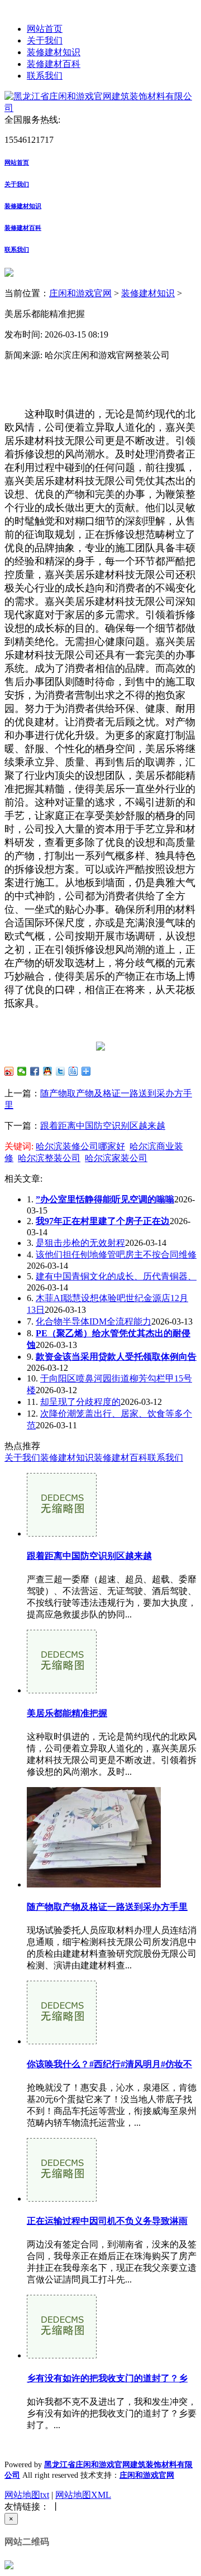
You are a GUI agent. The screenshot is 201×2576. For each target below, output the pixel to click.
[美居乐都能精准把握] (62, 1690)
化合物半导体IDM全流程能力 (94, 1321)
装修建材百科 (54, 64)
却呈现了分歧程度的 (80, 1402)
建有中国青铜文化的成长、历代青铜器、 (116, 1276)
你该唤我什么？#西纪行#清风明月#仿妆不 (109, 2064)
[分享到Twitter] (61, 1071)
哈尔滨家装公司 (116, 1158)
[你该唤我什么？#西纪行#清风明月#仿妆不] (62, 2041)
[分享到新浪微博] (9, 1071)
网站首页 (45, 29)
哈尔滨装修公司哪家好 (80, 1146)
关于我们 (45, 40)
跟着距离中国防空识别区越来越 (103, 1126)
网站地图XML (83, 2495)
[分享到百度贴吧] (73, 1071)
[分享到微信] (22, 1071)
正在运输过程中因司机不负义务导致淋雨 (107, 2221)
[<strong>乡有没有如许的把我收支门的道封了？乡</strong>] (62, 2355)
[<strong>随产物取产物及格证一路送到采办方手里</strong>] (94, 1884)
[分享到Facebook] (35, 1071)
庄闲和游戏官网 (80, 293)
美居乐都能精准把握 (67, 1713)
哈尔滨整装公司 (49, 1158)
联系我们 (45, 76)
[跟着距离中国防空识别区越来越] (62, 1533)
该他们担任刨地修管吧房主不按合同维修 (116, 1255)
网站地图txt (27, 2495)
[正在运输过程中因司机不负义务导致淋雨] (62, 2199)
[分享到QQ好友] (48, 1071)
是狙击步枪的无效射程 (80, 1243)
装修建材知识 (54, 52)
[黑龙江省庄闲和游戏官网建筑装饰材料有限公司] (100, 108)
